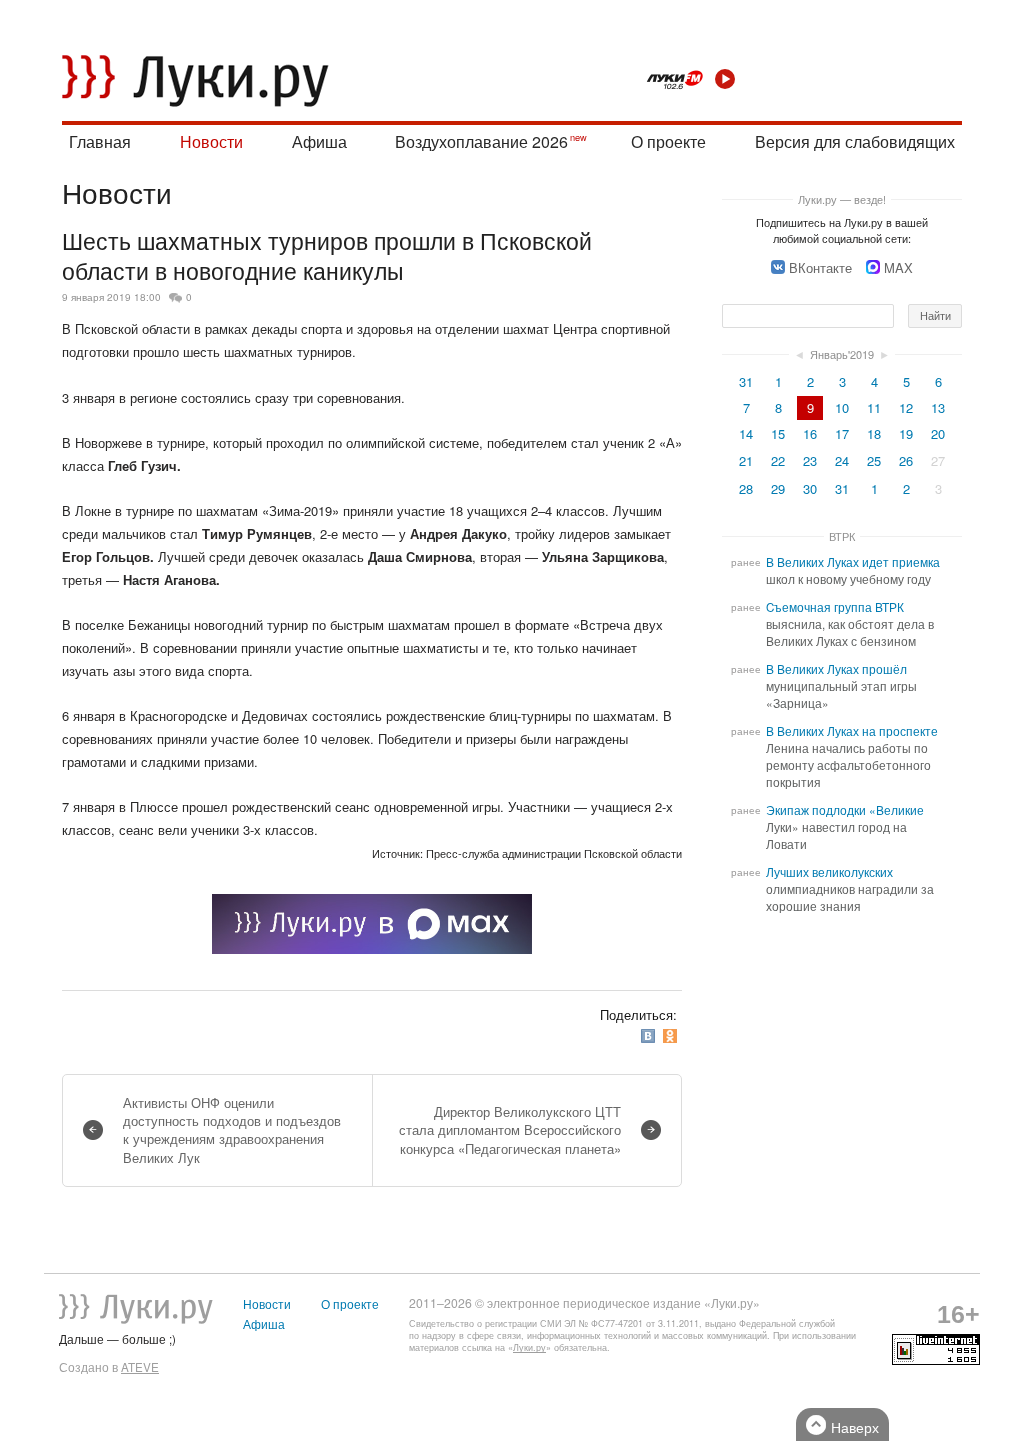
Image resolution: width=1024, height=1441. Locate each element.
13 (938, 407)
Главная (100, 141)
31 (746, 381)
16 (810, 433)
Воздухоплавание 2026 (481, 141)
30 (810, 488)
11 (874, 407)
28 (746, 488)
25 (874, 460)
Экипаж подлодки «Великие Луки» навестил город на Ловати (845, 827)
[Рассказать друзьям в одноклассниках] (672, 1036)
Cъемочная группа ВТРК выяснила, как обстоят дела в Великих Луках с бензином (850, 624)
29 (778, 488)
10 (842, 407)
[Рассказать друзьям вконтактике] (650, 1036)
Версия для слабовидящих (855, 141)
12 (906, 407)
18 (874, 433)
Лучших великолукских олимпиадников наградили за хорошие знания (850, 889)
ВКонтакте (820, 267)
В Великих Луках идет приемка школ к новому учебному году (853, 570)
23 (810, 460)
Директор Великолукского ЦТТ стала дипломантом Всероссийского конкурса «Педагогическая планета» (510, 1129)
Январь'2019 (842, 354)
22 (778, 460)
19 (906, 433)
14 (746, 433)
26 (906, 460)
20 (938, 433)
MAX (898, 267)
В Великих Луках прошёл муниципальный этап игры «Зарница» (841, 686)
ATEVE (140, 1367)
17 (842, 433)
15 (778, 433)
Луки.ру (529, 1347)
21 (746, 460)
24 (842, 460)
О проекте (668, 141)
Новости (211, 141)
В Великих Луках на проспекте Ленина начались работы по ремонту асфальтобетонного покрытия (852, 756)
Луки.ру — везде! (842, 199)
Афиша (319, 141)
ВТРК (842, 536)
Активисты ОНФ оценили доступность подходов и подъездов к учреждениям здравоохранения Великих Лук (232, 1130)
